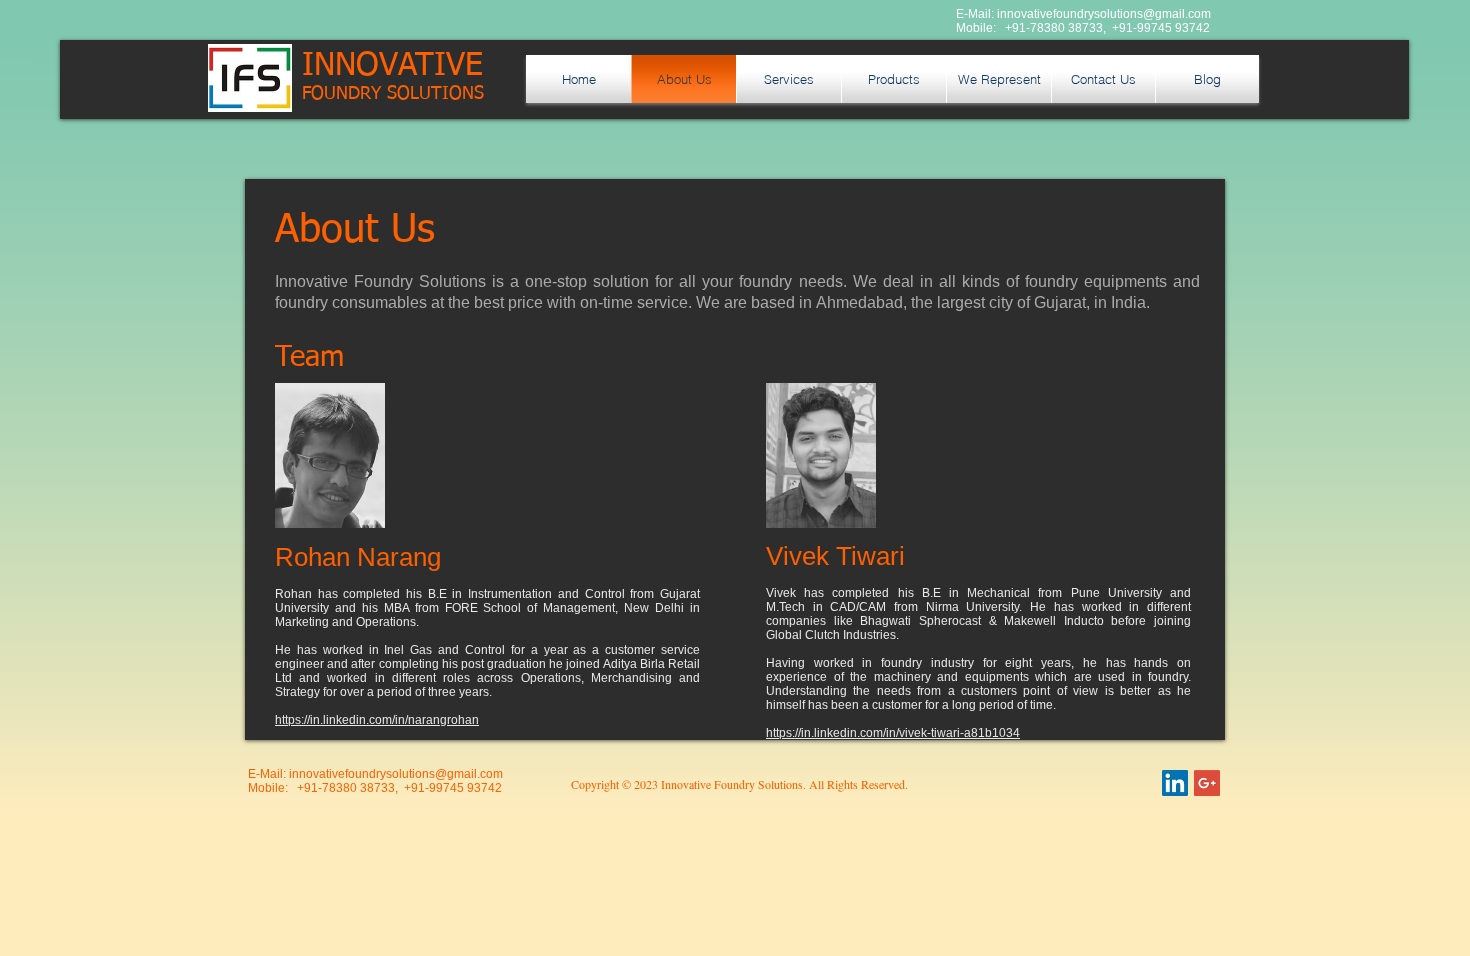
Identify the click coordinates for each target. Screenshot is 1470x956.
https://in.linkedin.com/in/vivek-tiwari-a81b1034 (893, 733)
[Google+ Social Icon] (1207, 783)
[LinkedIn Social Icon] (1175, 783)
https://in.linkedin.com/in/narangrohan (377, 720)
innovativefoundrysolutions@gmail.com (1104, 14)
